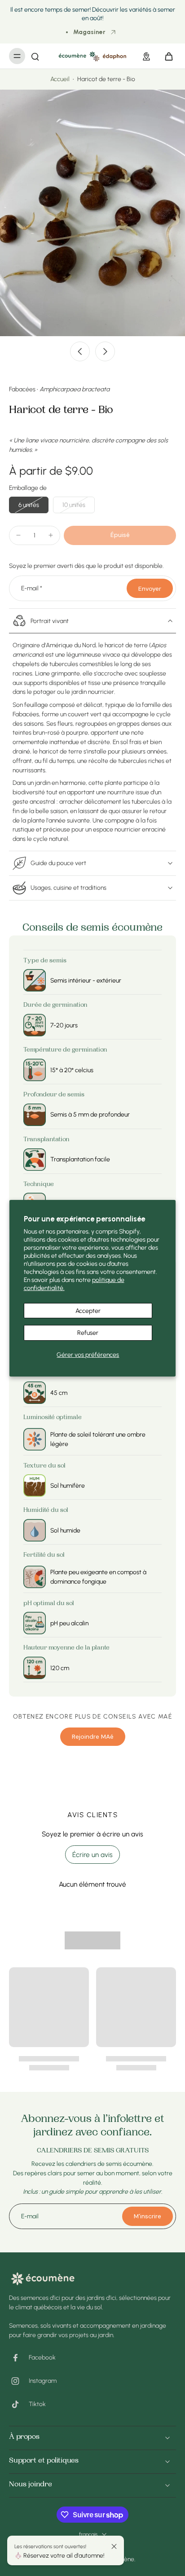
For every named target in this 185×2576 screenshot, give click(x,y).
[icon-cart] (166, 56)
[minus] (18, 535)
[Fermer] (114, 2546)
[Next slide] (105, 351)
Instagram (43, 2381)
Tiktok (37, 2404)
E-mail (32, 588)
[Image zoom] (92, 213)
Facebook (42, 2357)
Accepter (88, 1311)
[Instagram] (19, 2381)
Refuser (88, 1333)
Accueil (60, 79)
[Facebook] (19, 2358)
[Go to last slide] (80, 351)
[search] (35, 56)
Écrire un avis (92, 1855)
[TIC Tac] (19, 2404)
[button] (120, 535)
